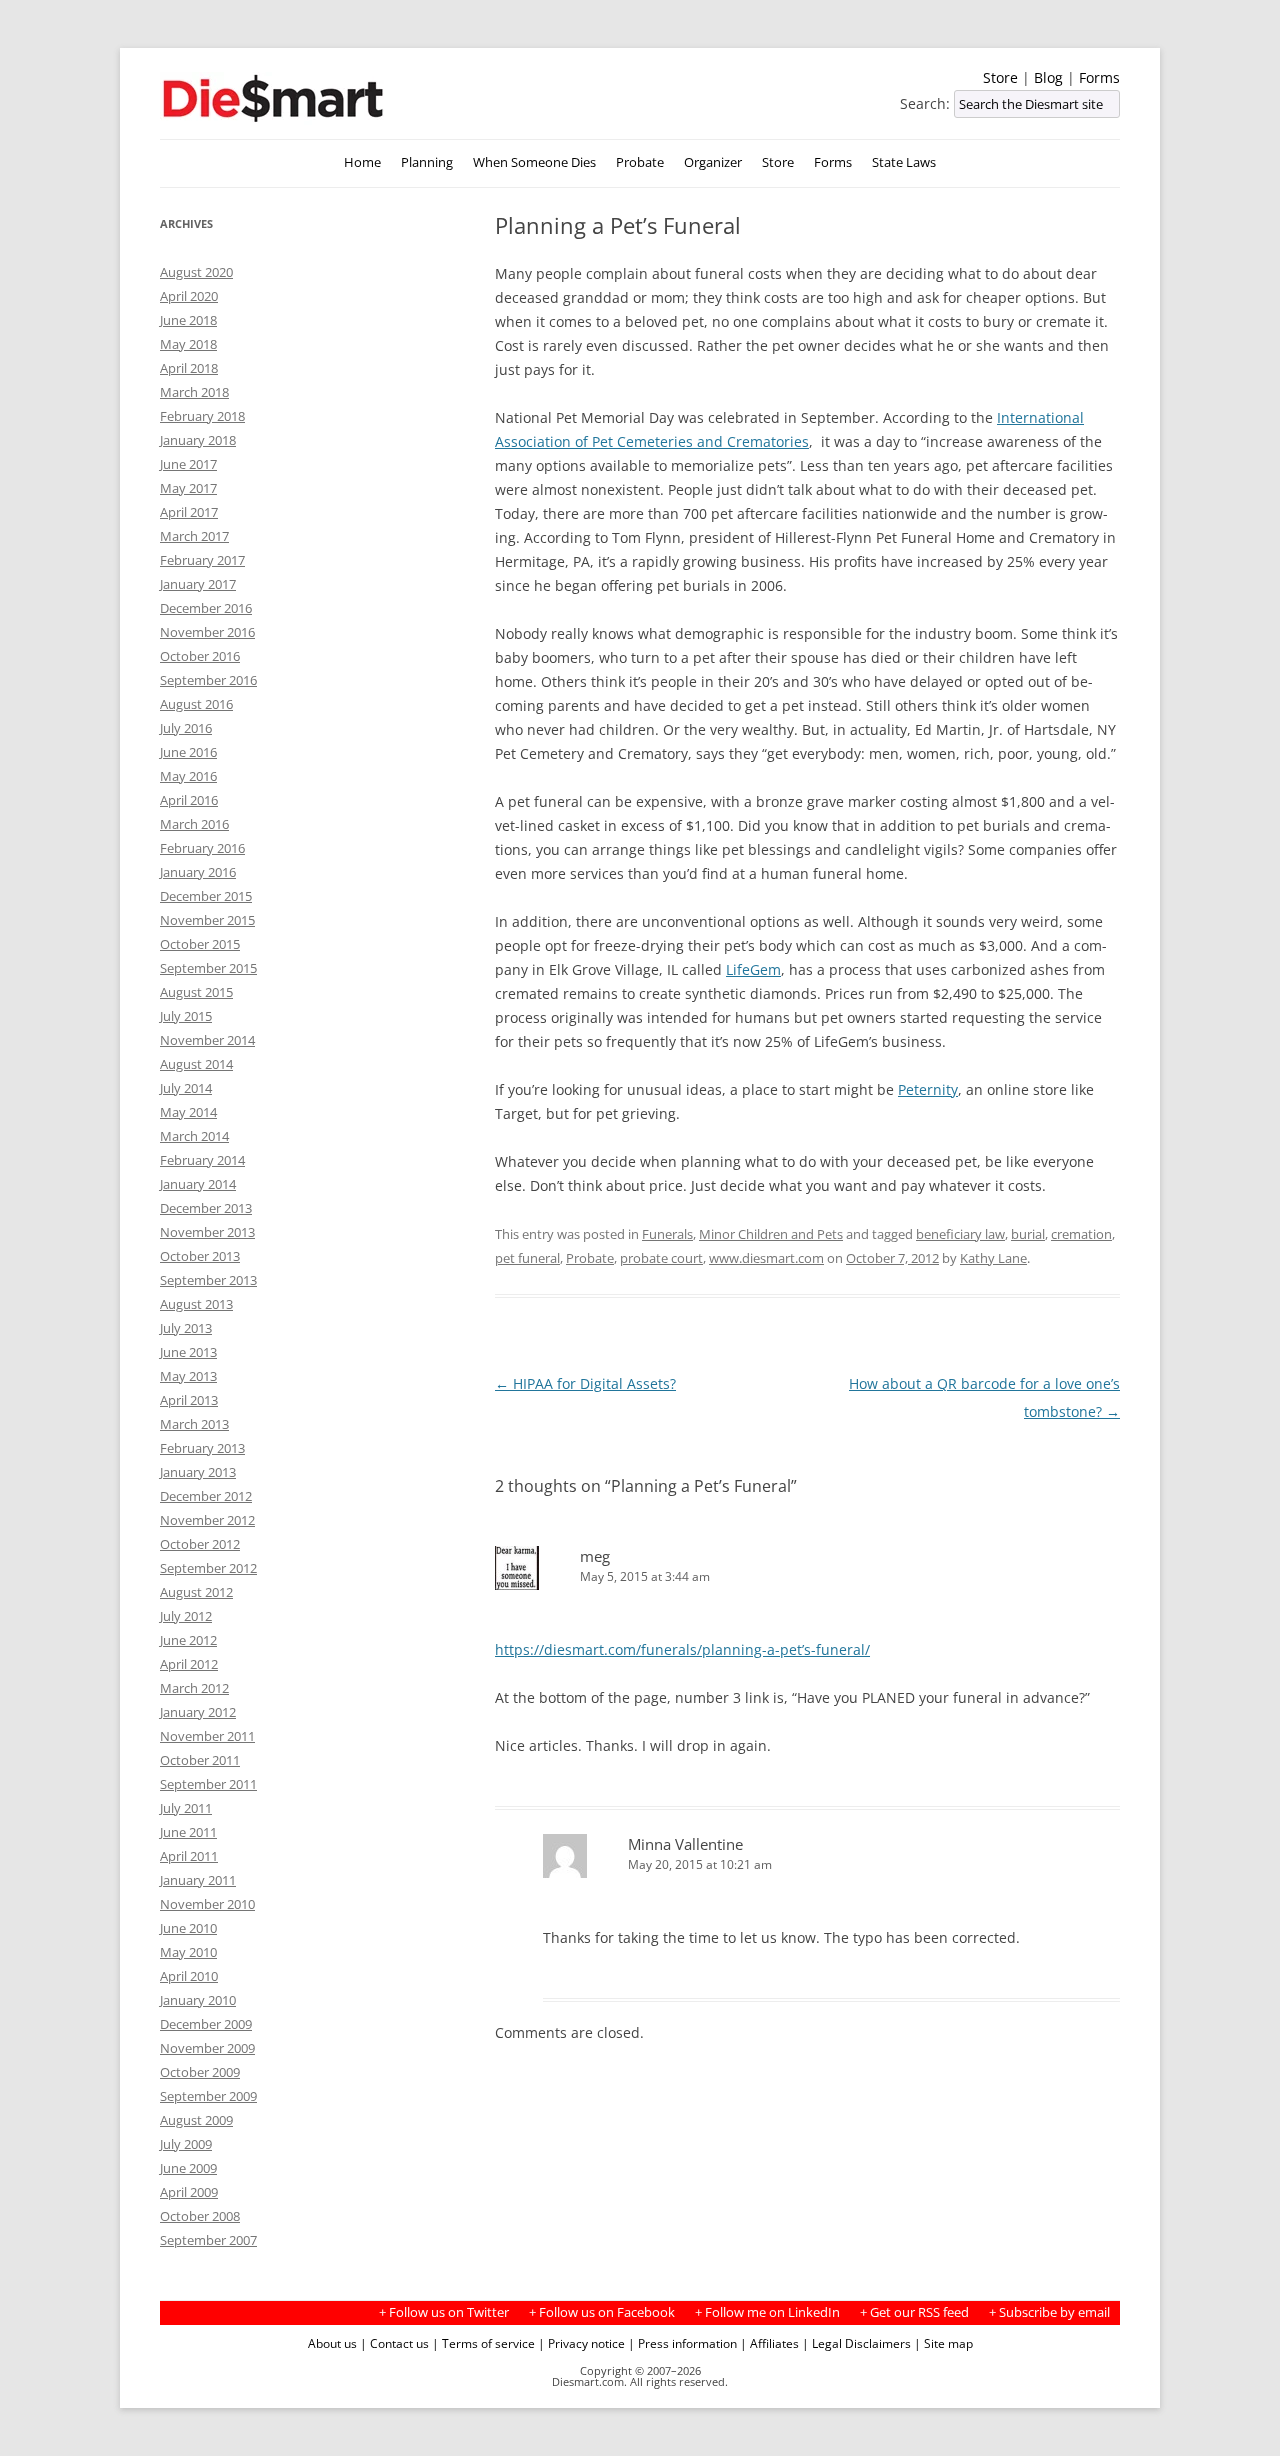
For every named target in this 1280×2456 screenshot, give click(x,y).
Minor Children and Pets (771, 1234)
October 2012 (200, 1544)
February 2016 (202, 848)
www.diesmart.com (766, 1258)
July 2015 (186, 1016)
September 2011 (208, 1784)
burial (1028, 1234)
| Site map (943, 2343)
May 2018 (188, 344)
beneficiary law (960, 1234)
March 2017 (194, 536)
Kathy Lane (993, 1258)
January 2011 (198, 1880)
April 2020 (189, 296)
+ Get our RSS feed (914, 2312)
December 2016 (206, 608)
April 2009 (189, 2192)
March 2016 (194, 824)
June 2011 (188, 1832)
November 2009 (207, 2048)
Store (1000, 77)
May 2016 (188, 776)
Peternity (928, 1089)
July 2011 (186, 1808)
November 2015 (207, 920)
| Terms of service (483, 2343)
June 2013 (188, 1352)
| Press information (682, 2343)
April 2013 (189, 1400)
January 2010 (198, 2000)
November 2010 (207, 1904)
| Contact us (394, 2343)
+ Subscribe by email (1049, 2312)
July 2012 (186, 1616)
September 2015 (208, 968)
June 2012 (188, 1640)
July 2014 (186, 1088)
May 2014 (188, 1112)
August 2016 (196, 704)
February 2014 (202, 1160)
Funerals (667, 1234)
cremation (1081, 1234)
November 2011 (207, 1736)
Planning (427, 162)
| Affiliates (769, 2343)
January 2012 (198, 1712)
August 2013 (196, 1304)
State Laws (904, 162)
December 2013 (206, 1208)
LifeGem (753, 969)
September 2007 (208, 2240)
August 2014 (196, 1064)
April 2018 (189, 368)
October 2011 (200, 1760)
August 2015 (196, 992)
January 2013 (198, 1472)
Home (362, 162)
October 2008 (200, 2216)
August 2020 (196, 272)
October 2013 (200, 1256)
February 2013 (202, 1448)
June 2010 (188, 1928)
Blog (1048, 77)
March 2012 (194, 1688)
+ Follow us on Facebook (602, 2312)
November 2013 (207, 1232)
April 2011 (189, 1856)
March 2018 (194, 392)
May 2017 (188, 488)
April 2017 (189, 512)
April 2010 (189, 1976)
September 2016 (208, 680)
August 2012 (196, 1592)
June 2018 (188, 320)
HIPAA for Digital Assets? (585, 1383)
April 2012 (189, 1664)
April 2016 (189, 800)
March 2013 (194, 1424)
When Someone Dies (534, 162)
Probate (640, 162)
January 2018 (198, 440)
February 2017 (202, 560)
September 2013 (208, 1280)
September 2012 (208, 1568)
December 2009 (206, 2024)
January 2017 (198, 584)
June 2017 (188, 464)
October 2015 (200, 944)
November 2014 (207, 1040)
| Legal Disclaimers (856, 2343)
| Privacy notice (581, 2343)
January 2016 (198, 872)
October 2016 (200, 656)
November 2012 (207, 1520)
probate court (661, 1258)
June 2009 (188, 2168)
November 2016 (207, 632)
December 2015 (206, 896)
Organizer (713, 162)
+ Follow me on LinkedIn (767, 2312)
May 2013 (188, 1376)
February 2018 (202, 416)
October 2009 (200, 2072)
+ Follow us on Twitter (444, 2312)
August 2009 (196, 2120)
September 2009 (208, 2096)
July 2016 (186, 728)
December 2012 (206, 1496)
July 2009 (186, 2144)
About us (332, 2343)
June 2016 (188, 752)
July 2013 (186, 1328)
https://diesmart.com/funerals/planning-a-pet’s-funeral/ (682, 1649)
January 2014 (198, 1184)
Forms (1099, 77)
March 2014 (194, 1136)
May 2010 (188, 1952)
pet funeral (527, 1258)
